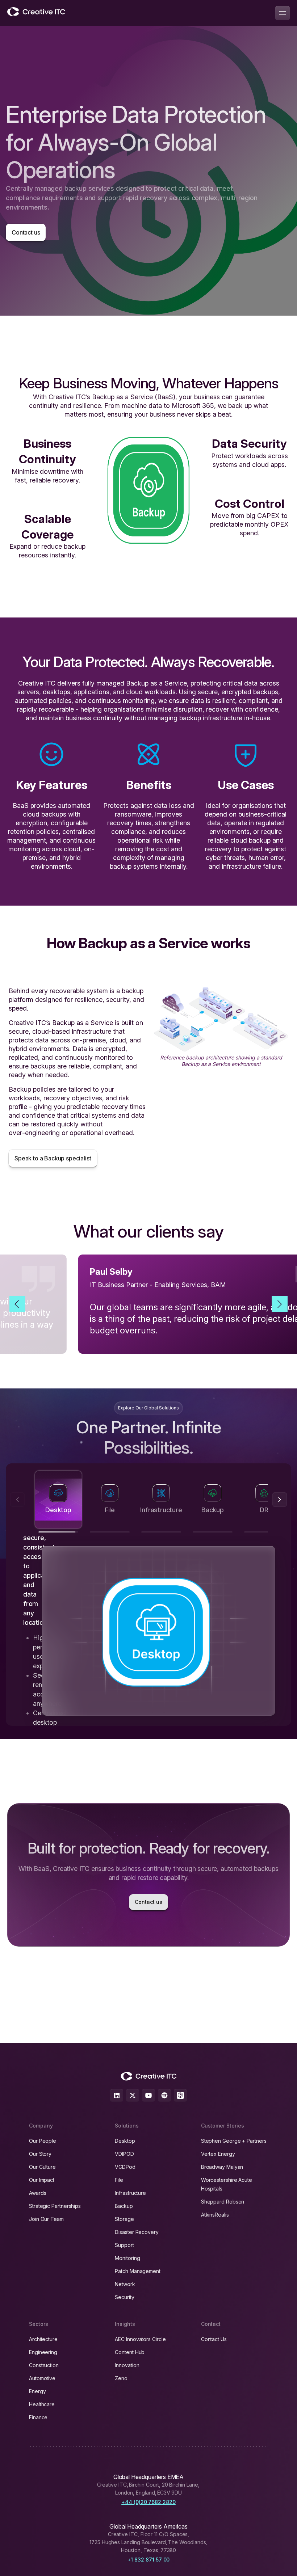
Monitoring (127, 2258)
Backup (124, 2206)
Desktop (125, 2141)
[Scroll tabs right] (280, 1500)
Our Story (40, 2154)
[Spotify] (164, 2095)
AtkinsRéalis (215, 2215)
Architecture (43, 2339)
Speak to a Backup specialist (53, 1158)
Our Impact (42, 2180)
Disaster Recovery (137, 2232)
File (119, 2180)
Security (124, 2297)
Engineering (43, 2352)
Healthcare (42, 2404)
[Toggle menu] (283, 13)
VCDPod (125, 2167)
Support (124, 2245)
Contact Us (214, 2339)
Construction (44, 2365)
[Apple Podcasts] (180, 2095)
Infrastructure (130, 2193)
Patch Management (138, 2271)
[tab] (58, 1500)
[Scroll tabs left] (17, 1500)
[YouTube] (148, 2095)
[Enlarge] (279, 996)
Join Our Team (46, 2219)
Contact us (26, 232)
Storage (124, 2219)
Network (125, 2284)
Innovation (127, 2365)
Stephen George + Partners (234, 2141)
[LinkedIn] (117, 2095)
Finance (38, 2417)
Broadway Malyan (222, 2167)
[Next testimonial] (280, 1304)
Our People (43, 2141)
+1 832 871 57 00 (149, 2560)
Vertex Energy (218, 2154)
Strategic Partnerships (55, 2206)
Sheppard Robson (223, 2202)
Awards (38, 2193)
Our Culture (42, 2167)
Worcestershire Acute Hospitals (227, 2184)
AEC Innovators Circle (140, 2339)
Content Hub (130, 2352)
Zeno (121, 2378)
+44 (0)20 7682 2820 (148, 2502)
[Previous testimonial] (17, 1304)
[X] (133, 2095)
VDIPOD (124, 2154)
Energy (37, 2391)
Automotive (42, 2378)
